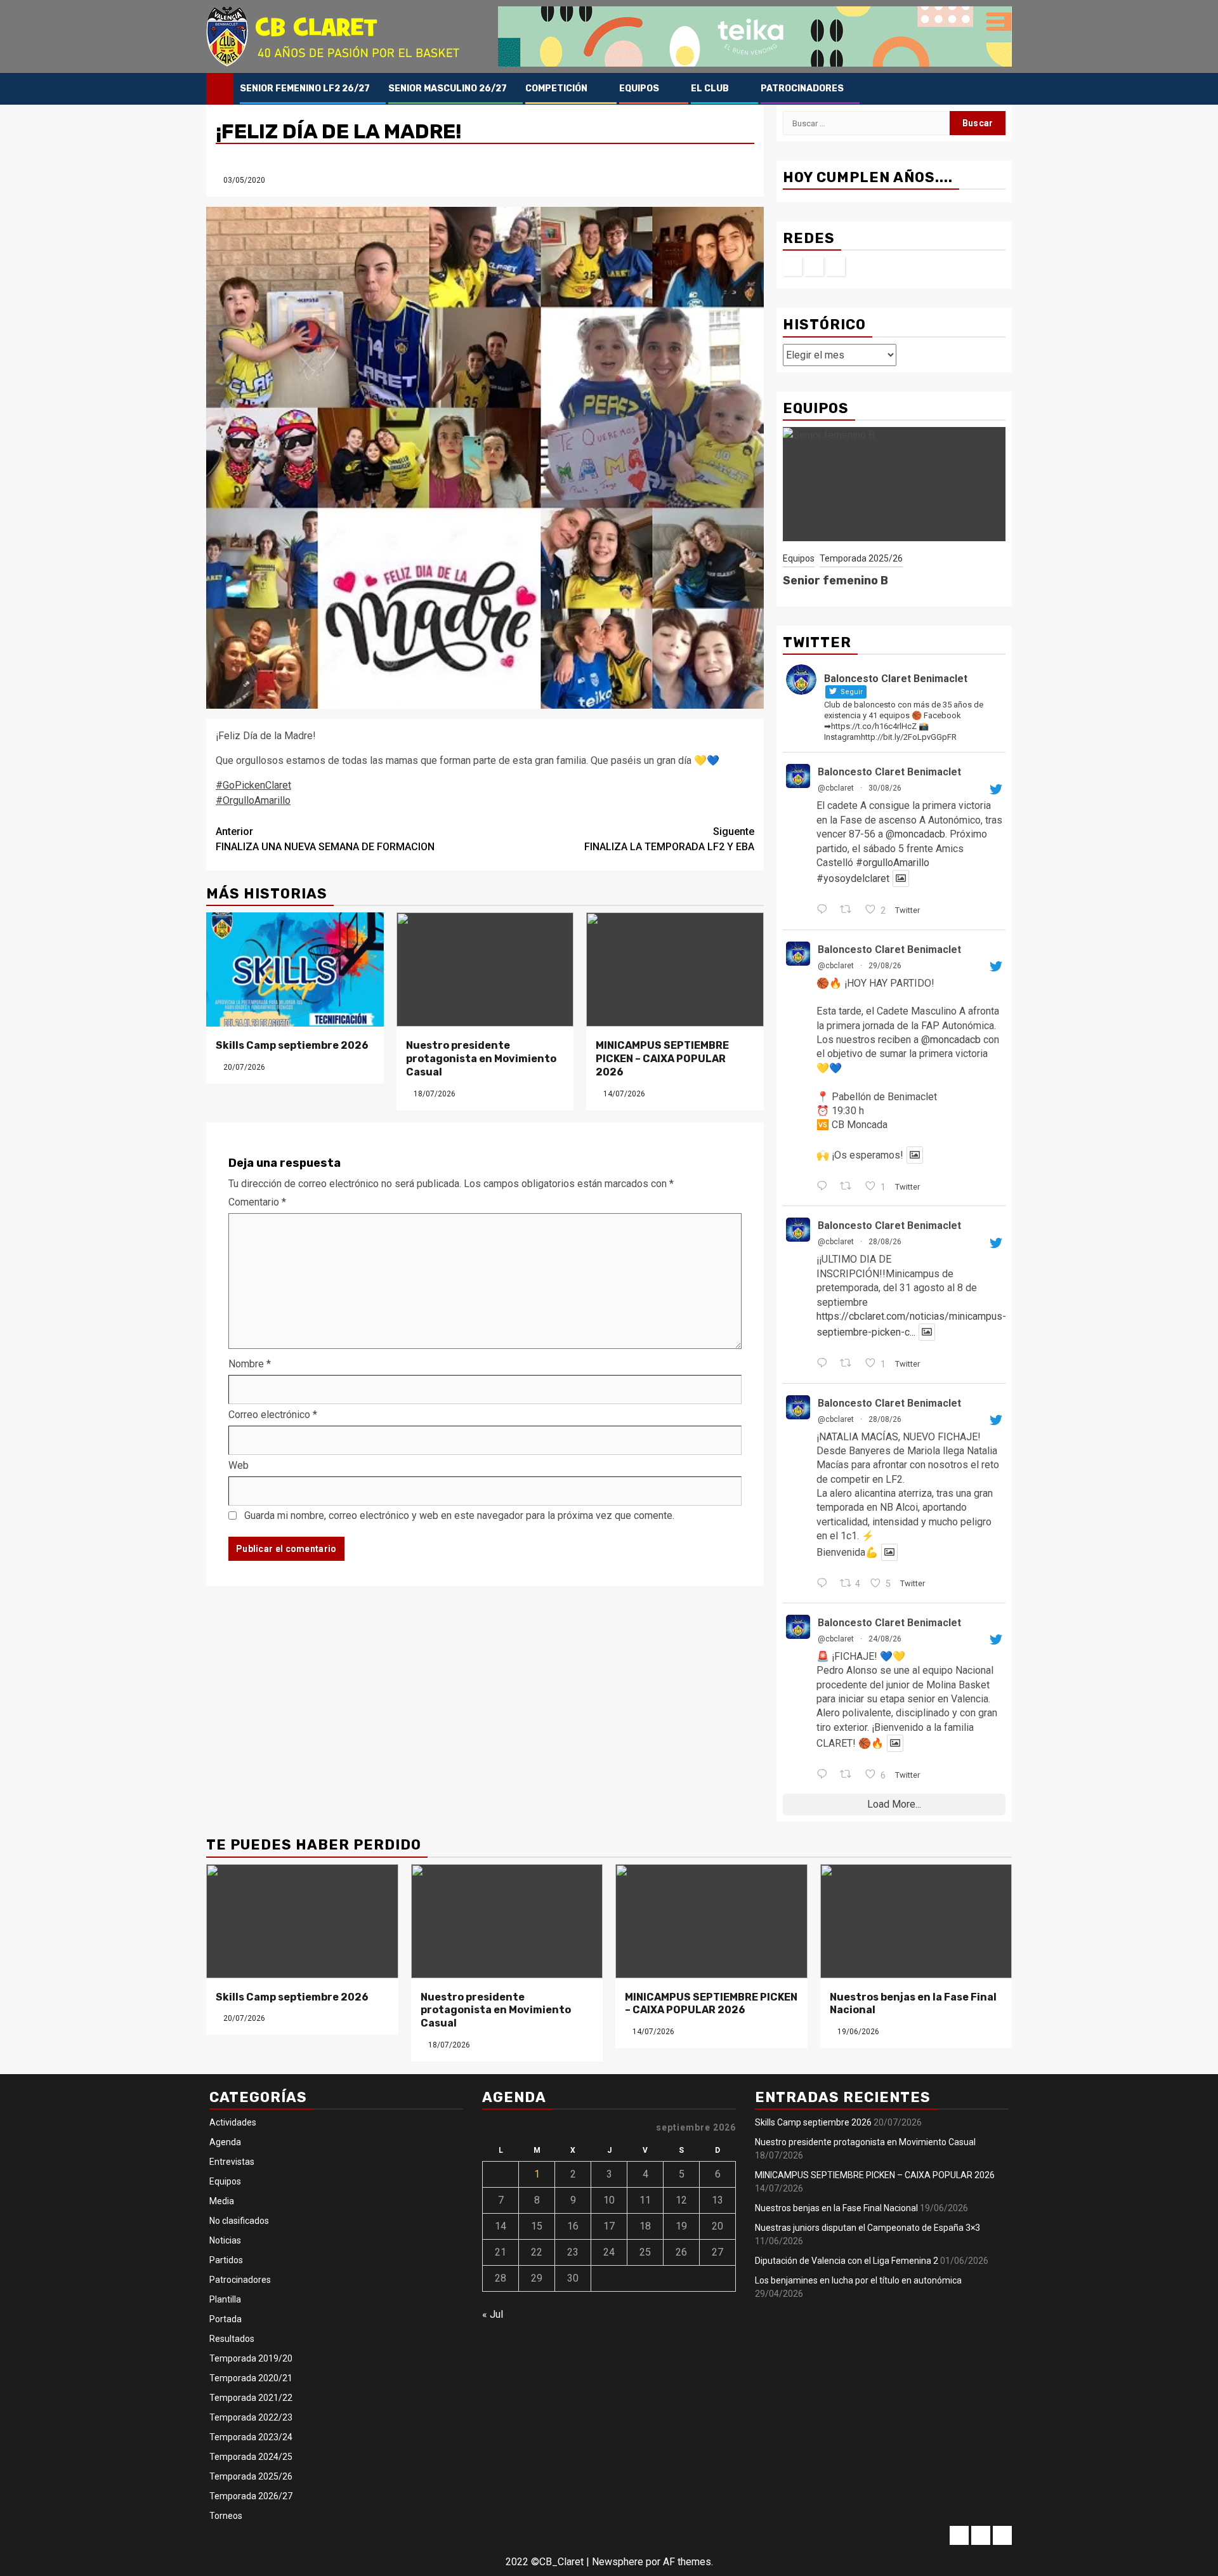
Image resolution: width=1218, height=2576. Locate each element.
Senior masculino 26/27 (448, 89)
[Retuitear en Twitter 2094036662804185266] (849, 910)
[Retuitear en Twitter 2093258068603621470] (849, 1364)
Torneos (226, 2516)
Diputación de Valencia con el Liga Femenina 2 (847, 2261)
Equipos (639, 89)
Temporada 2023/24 (251, 2437)
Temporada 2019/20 (251, 2358)
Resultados (232, 2339)
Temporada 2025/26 (861, 558)
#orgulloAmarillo (893, 863)
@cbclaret (836, 788)
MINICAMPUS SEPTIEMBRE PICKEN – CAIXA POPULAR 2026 (662, 1059)
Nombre (250, 1364)
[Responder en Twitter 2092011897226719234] (825, 1775)
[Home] (220, 88)
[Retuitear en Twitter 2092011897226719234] (849, 1775)
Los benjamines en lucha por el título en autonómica (858, 2280)
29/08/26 (885, 966)
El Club (710, 89)
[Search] (1003, 89)
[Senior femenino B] (894, 484)
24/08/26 (885, 1639)
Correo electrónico (273, 1415)
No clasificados (239, 2221)
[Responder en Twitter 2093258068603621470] (825, 1364)
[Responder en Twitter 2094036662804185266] (825, 910)
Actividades (233, 2122)
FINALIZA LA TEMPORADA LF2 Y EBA (669, 839)
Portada (226, 2319)
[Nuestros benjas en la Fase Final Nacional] (916, 1921)
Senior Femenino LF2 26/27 (305, 89)
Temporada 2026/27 (251, 2496)
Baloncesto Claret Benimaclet (889, 772)
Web (239, 1465)
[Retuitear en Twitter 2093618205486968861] (849, 1187)
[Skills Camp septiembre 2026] (295, 969)
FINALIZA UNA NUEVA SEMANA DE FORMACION (325, 839)
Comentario (257, 1202)
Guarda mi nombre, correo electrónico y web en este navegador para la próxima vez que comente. (459, 1515)
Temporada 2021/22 (251, 2398)
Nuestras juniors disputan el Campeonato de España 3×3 (868, 2228)
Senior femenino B (835, 581)
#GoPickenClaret (253, 785)
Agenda (225, 2142)
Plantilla (225, 2299)
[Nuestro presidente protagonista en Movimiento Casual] (485, 969)
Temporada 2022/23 (251, 2417)
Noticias (225, 2240)
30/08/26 (885, 788)
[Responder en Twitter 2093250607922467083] (825, 1584)
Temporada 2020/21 (251, 2378)
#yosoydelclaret (853, 878)
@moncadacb (915, 834)
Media (222, 2201)
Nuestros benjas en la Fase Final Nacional (836, 2208)
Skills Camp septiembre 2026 (292, 1045)
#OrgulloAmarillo (253, 800)
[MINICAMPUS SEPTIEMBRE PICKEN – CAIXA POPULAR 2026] (675, 969)
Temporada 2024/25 (251, 2457)
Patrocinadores (802, 89)
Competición (556, 89)
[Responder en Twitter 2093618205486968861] (825, 1187)
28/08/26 (885, 1242)
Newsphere (618, 2562)
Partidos (226, 2260)
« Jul (493, 2314)
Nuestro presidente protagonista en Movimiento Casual (481, 1059)
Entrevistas (232, 2162)
